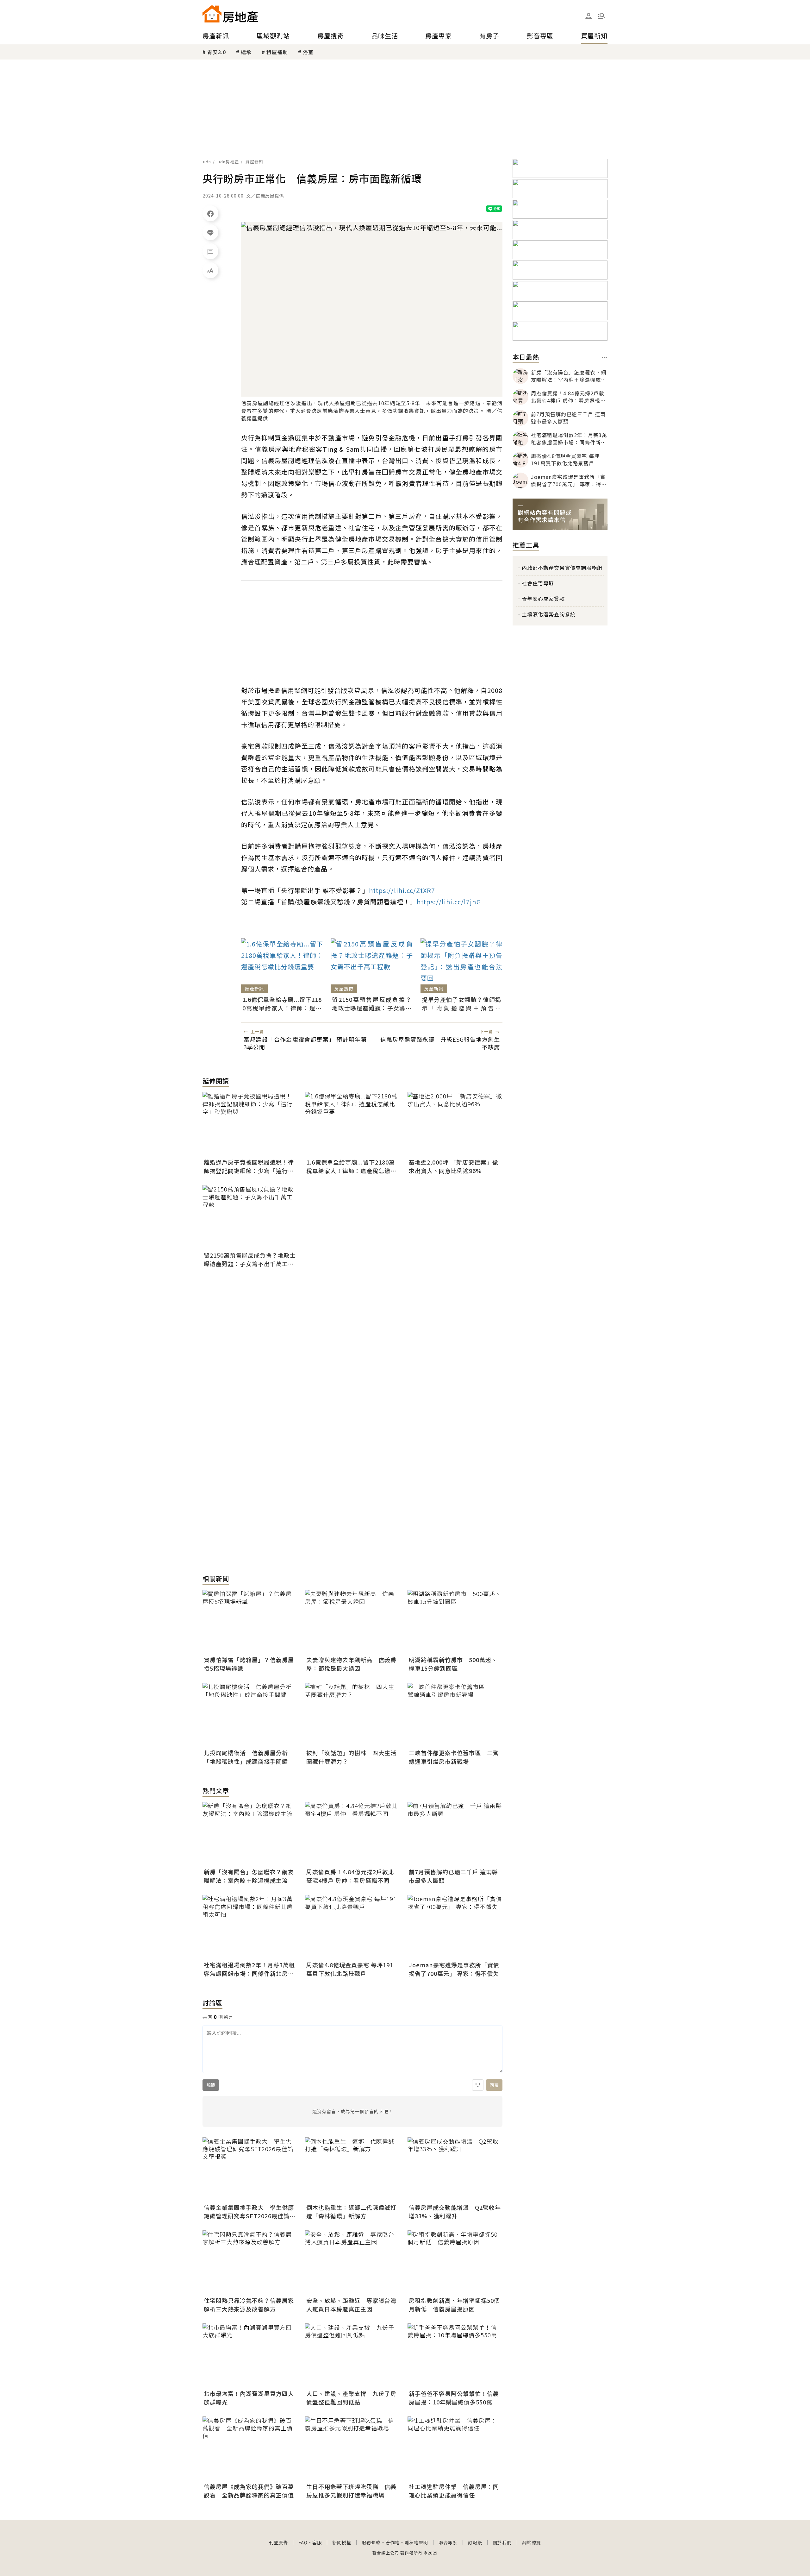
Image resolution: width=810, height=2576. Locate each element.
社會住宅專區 (538, 583)
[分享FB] (210, 213)
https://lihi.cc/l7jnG (449, 902)
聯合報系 (448, 2542)
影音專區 (540, 36)
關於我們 (502, 2542)
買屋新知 (594, 36)
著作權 (393, 2542)
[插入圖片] (478, 2085)
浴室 (308, 52)
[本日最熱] (604, 358)
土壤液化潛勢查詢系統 (549, 614)
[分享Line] (210, 232)
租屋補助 (277, 52)
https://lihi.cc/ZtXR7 (402, 890)
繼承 (246, 52)
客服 (317, 2542)
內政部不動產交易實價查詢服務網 (562, 568)
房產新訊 (216, 36)
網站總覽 (532, 2542)
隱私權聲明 (416, 2542)
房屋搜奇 (331, 36)
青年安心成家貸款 (543, 599)
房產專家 (439, 36)
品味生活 (385, 36)
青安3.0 (217, 52)
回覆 (494, 2085)
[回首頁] (230, 14)
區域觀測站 (273, 36)
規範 (211, 2085)
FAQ (303, 2542)
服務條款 (371, 2542)
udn (207, 162)
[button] (601, 16)
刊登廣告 (278, 2542)
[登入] (589, 16)
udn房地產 (228, 162)
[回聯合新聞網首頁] (212, 14)
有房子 (489, 36)
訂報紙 (475, 2542)
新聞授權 (342, 2542)
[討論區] (210, 251)
